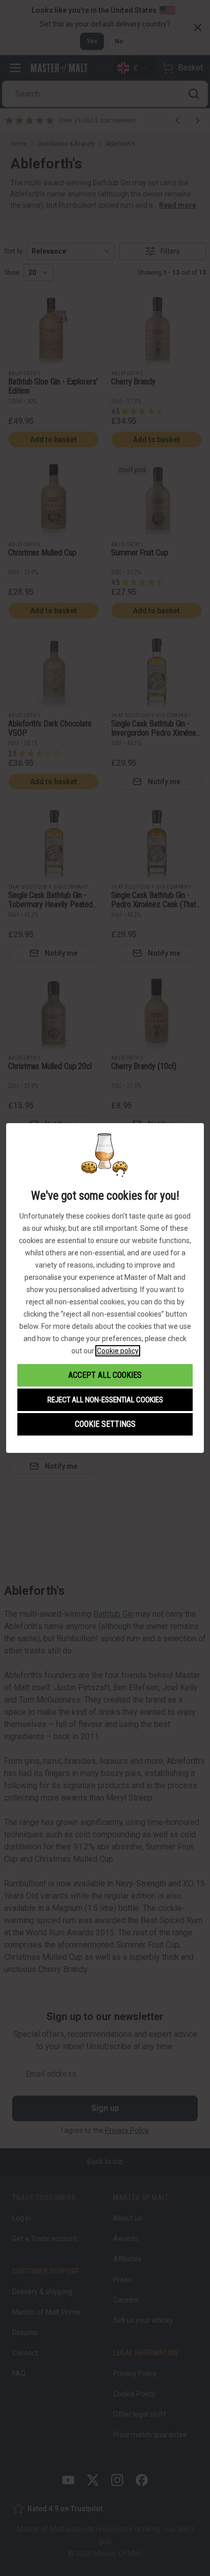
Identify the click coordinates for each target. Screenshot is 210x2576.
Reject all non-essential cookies (105, 1400)
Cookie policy (118, 1351)
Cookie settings (105, 1424)
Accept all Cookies (105, 1375)
